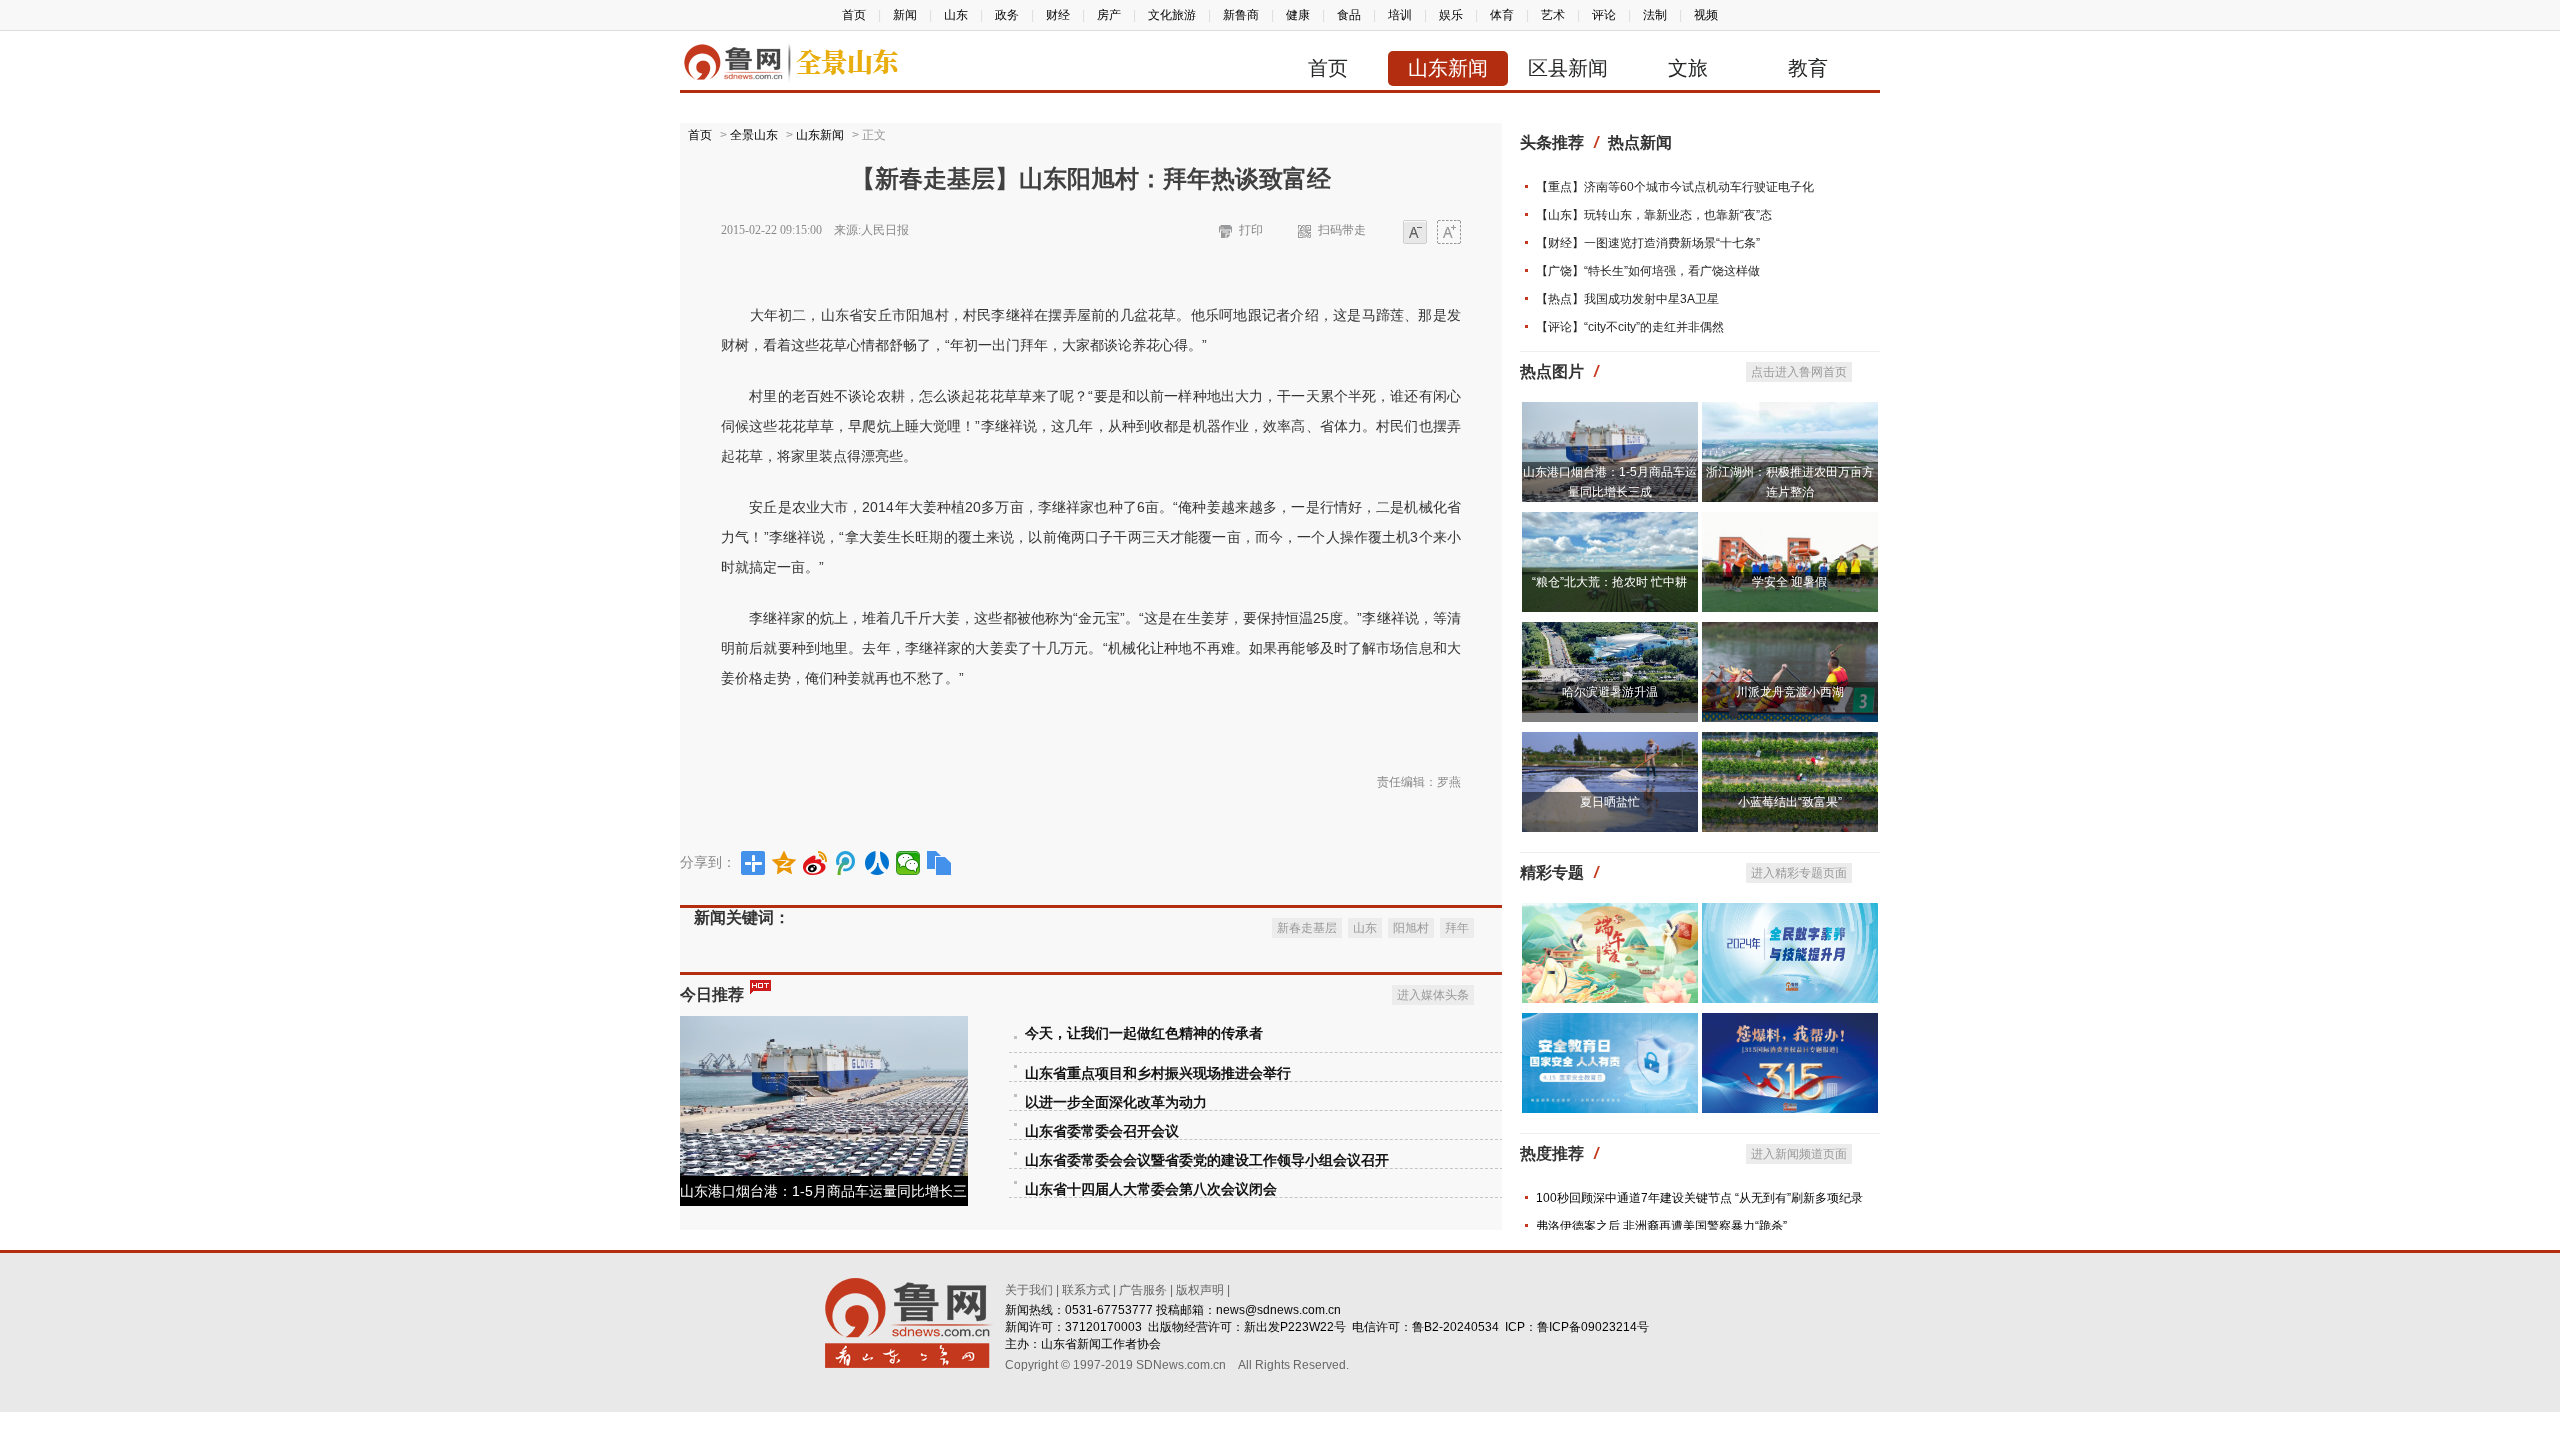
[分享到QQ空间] (784, 863)
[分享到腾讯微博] (846, 863)
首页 (854, 15)
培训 (1400, 15)
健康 (1298, 15)
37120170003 (1103, 1327)
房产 (1109, 15)
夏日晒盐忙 (1610, 802)
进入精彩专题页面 (1799, 873)
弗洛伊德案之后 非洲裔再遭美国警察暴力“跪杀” (1661, 1226)
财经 (1058, 15)
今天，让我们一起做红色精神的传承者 (1144, 1033)
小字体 (1415, 233)
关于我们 (1029, 1290)
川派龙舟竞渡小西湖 (1790, 692)
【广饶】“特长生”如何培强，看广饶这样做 (1648, 271)
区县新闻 (1568, 68)
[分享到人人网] (877, 863)
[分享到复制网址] (939, 863)
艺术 (1553, 15)
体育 (1502, 15)
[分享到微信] (908, 863)
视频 (1706, 15)
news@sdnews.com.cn (1278, 1310)
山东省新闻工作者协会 (1101, 1344)
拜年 (1457, 928)
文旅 (1688, 68)
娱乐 (1451, 15)
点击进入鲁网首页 (1799, 372)
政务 (1007, 15)
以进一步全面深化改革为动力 (1116, 1102)
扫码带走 (1342, 230)
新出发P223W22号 (1295, 1327)
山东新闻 (1448, 68)
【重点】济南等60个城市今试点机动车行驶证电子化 (1675, 187)
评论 (1604, 15)
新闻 (905, 15)
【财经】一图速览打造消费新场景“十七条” (1648, 243)
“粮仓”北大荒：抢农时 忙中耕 (1609, 582)
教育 (1808, 68)
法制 (1655, 15)
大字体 (1449, 233)
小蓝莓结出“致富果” (1790, 802)
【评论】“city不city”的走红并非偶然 (1630, 327)
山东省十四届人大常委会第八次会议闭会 (1151, 1189)
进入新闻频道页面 (1799, 1154)
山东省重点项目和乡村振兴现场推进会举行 (1158, 1073)
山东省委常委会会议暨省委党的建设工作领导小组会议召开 (1207, 1160)
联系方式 (1086, 1290)
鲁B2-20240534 (1455, 1327)
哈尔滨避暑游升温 (1610, 692)
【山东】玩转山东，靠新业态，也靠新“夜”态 (1654, 215)
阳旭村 (1411, 928)
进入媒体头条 (1433, 995)
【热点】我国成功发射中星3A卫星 (1627, 299)
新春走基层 (1307, 928)
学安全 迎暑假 (1789, 582)
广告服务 (1143, 1290)
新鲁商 (1241, 15)
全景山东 (754, 135)
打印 (1251, 230)
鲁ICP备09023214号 (1593, 1327)
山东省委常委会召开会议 (1102, 1131)
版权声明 (1200, 1290)
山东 (956, 15)
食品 (1349, 15)
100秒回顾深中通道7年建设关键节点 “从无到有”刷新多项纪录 (1699, 1198)
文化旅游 (1172, 15)
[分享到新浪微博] (815, 863)
